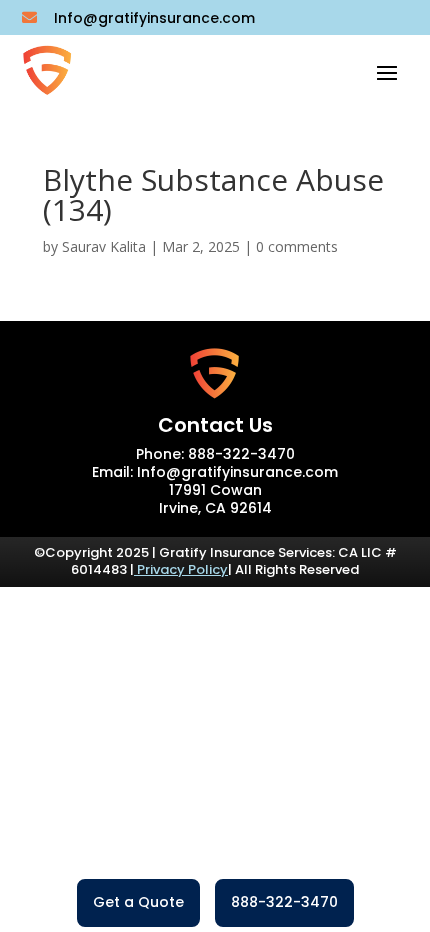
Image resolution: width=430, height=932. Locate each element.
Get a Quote (138, 902)
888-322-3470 (284, 902)
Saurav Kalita (104, 246)
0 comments (297, 246)
